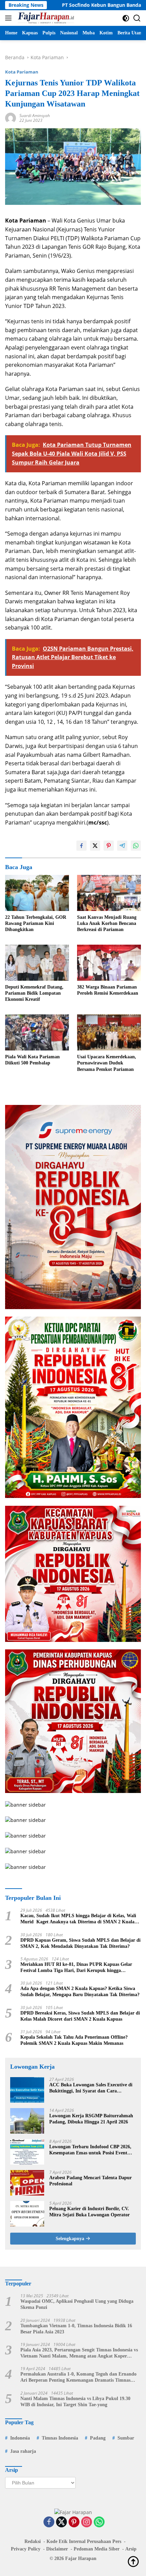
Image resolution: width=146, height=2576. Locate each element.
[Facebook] (49, 2522)
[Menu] (10, 18)
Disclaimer (57, 2549)
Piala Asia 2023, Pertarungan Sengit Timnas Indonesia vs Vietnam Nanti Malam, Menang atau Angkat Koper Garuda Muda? (79, 2353)
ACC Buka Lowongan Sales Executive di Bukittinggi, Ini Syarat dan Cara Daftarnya (91, 2088)
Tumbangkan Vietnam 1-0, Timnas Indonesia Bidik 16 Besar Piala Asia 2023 (76, 2329)
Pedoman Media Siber (97, 2549)
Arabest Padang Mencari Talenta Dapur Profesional (90, 2181)
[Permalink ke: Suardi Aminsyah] (11, 118)
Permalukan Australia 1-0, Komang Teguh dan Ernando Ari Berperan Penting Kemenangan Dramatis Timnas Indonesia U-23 (78, 2377)
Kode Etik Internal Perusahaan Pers (84, 2541)
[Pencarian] (137, 18)
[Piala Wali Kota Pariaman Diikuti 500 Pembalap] (37, 1032)
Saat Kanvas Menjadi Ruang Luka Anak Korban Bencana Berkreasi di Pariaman (107, 923)
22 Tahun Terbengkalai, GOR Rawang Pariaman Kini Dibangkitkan (36, 923)
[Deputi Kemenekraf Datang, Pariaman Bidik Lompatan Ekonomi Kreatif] (37, 963)
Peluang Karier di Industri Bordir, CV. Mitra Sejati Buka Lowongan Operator (89, 2212)
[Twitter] (61, 2522)
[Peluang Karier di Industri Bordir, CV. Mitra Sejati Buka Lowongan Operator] (27, 2214)
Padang (98, 2438)
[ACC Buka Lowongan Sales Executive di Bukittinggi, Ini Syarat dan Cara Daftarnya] (27, 2090)
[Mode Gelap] (126, 18)
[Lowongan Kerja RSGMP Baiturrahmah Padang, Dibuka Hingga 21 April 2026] (27, 2121)
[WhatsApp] (99, 2522)
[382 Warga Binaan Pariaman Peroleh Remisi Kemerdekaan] (109, 963)
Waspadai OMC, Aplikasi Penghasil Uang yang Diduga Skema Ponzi (77, 2304)
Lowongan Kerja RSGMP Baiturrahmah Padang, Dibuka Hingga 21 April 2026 (91, 2119)
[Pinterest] (74, 2522)
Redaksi (33, 2541)
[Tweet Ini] (95, 846)
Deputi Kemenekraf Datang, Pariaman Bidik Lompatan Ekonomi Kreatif (34, 993)
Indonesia (20, 2438)
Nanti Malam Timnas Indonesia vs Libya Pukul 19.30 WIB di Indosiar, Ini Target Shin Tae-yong (75, 2402)
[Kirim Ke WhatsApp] (136, 846)
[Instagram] (87, 2522)
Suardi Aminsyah (35, 116)
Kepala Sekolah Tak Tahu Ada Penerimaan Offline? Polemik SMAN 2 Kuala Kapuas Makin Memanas (74, 2040)
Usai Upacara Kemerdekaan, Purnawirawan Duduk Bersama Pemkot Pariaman (107, 1063)
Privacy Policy (26, 2549)
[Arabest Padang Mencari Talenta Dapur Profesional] (27, 2183)
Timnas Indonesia (60, 2438)
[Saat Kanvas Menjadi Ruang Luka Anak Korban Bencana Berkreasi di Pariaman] (109, 893)
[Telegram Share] (122, 846)
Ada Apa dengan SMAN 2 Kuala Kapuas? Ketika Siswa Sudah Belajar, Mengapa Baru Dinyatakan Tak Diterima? (80, 1992)
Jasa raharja (23, 2451)
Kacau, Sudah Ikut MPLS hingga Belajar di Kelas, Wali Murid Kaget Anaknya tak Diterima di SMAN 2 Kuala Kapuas (78, 1919)
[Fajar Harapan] (45, 18)
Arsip (131, 2549)
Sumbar (126, 2438)
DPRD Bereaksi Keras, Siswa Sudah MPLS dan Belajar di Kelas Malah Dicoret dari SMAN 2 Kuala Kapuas (80, 2016)
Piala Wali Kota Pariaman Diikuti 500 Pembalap (32, 1060)
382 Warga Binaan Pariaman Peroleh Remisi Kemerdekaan (108, 990)
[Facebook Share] (81, 846)
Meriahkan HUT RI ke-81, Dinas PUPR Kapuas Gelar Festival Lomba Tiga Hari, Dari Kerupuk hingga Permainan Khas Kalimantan (76, 1968)
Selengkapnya (71, 2239)
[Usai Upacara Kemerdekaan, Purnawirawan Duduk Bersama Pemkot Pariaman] (109, 1032)
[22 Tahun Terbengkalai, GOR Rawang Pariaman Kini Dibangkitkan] (37, 893)
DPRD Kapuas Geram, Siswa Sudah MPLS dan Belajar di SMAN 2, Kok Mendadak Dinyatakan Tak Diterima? (80, 1943)
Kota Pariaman (22, 72)
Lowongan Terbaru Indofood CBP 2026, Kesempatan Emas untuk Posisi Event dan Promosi (90, 2150)
